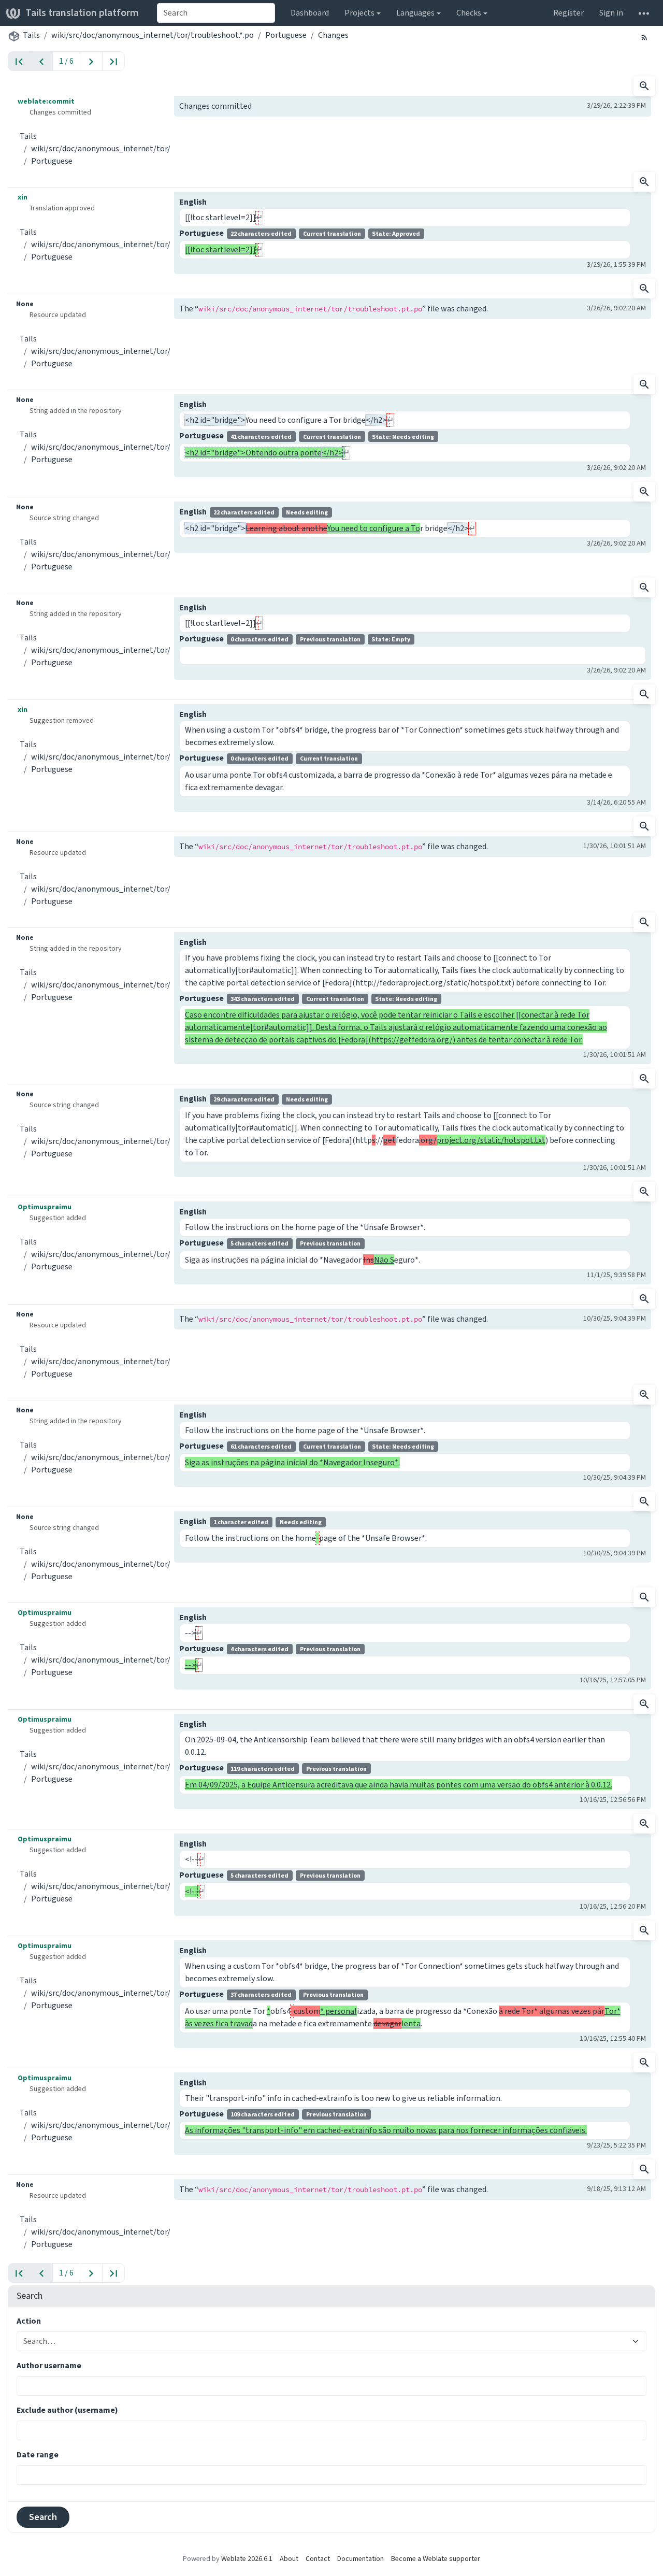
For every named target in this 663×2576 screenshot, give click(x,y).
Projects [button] (359, 13)
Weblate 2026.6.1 (247, 2559)
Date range (38, 2455)
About (289, 2559)
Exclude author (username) (67, 2410)
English (193, 202)
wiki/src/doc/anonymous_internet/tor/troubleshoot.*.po (153, 35)
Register (568, 13)
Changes (333, 35)
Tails (31, 35)
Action (29, 2321)
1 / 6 (66, 61)
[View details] (644, 86)
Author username (49, 2365)
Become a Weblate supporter (436, 2559)
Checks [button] (469, 13)
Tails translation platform (82, 13)
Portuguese (286, 35)
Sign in (611, 13)
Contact (318, 2559)
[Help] (644, 13)
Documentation (361, 2559)
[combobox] (216, 13)
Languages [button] (415, 13)
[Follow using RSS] (644, 37)
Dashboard (310, 13)
